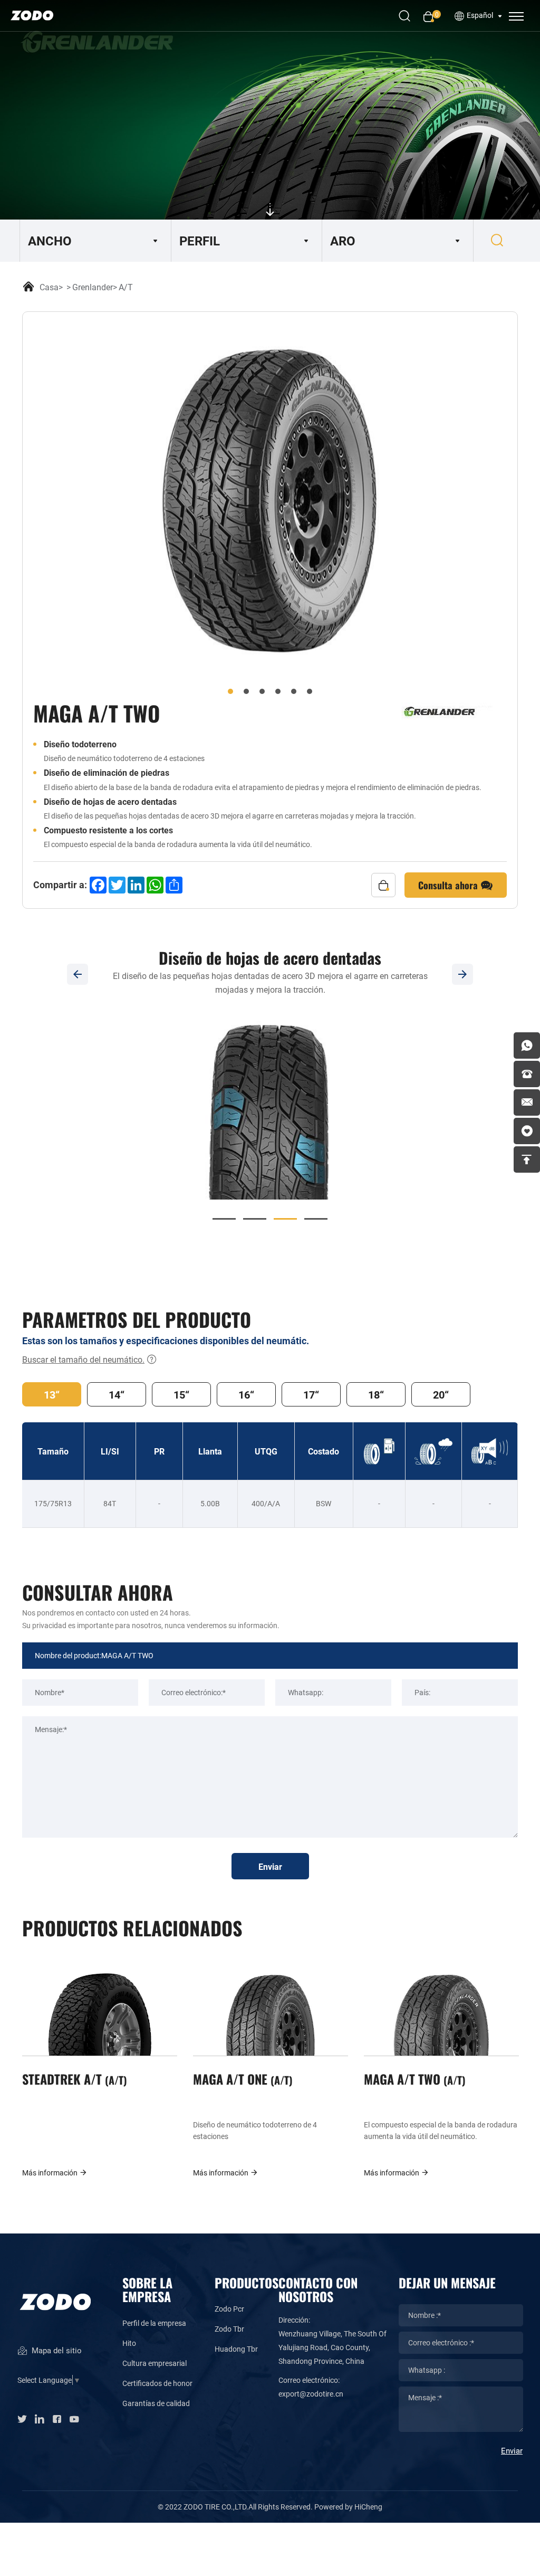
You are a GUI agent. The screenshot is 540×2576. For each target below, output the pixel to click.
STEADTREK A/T (73, 2079)
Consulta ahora (449, 885)
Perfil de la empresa (154, 2323)
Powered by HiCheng (348, 2507)
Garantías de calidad (156, 2403)
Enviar (270, 1866)
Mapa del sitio (56, 2350)
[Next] (462, 974)
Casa (49, 287)
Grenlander (93, 287)
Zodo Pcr (229, 2309)
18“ (376, 1394)
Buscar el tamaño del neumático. (83, 1359)
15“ (181, 1394)
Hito (129, 2343)
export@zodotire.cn (311, 2394)
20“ (441, 1394)
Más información (51, 2173)
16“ (246, 1394)
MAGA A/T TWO (413, 2079)
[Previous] (78, 974)
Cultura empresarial (155, 2363)
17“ (311, 1394)
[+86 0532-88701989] (527, 1074)
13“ (52, 1394)
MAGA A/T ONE (241, 2079)
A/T (126, 287)
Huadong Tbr (236, 2349)
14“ (117, 1394)
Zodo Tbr (229, 2329)
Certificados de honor (157, 2383)
